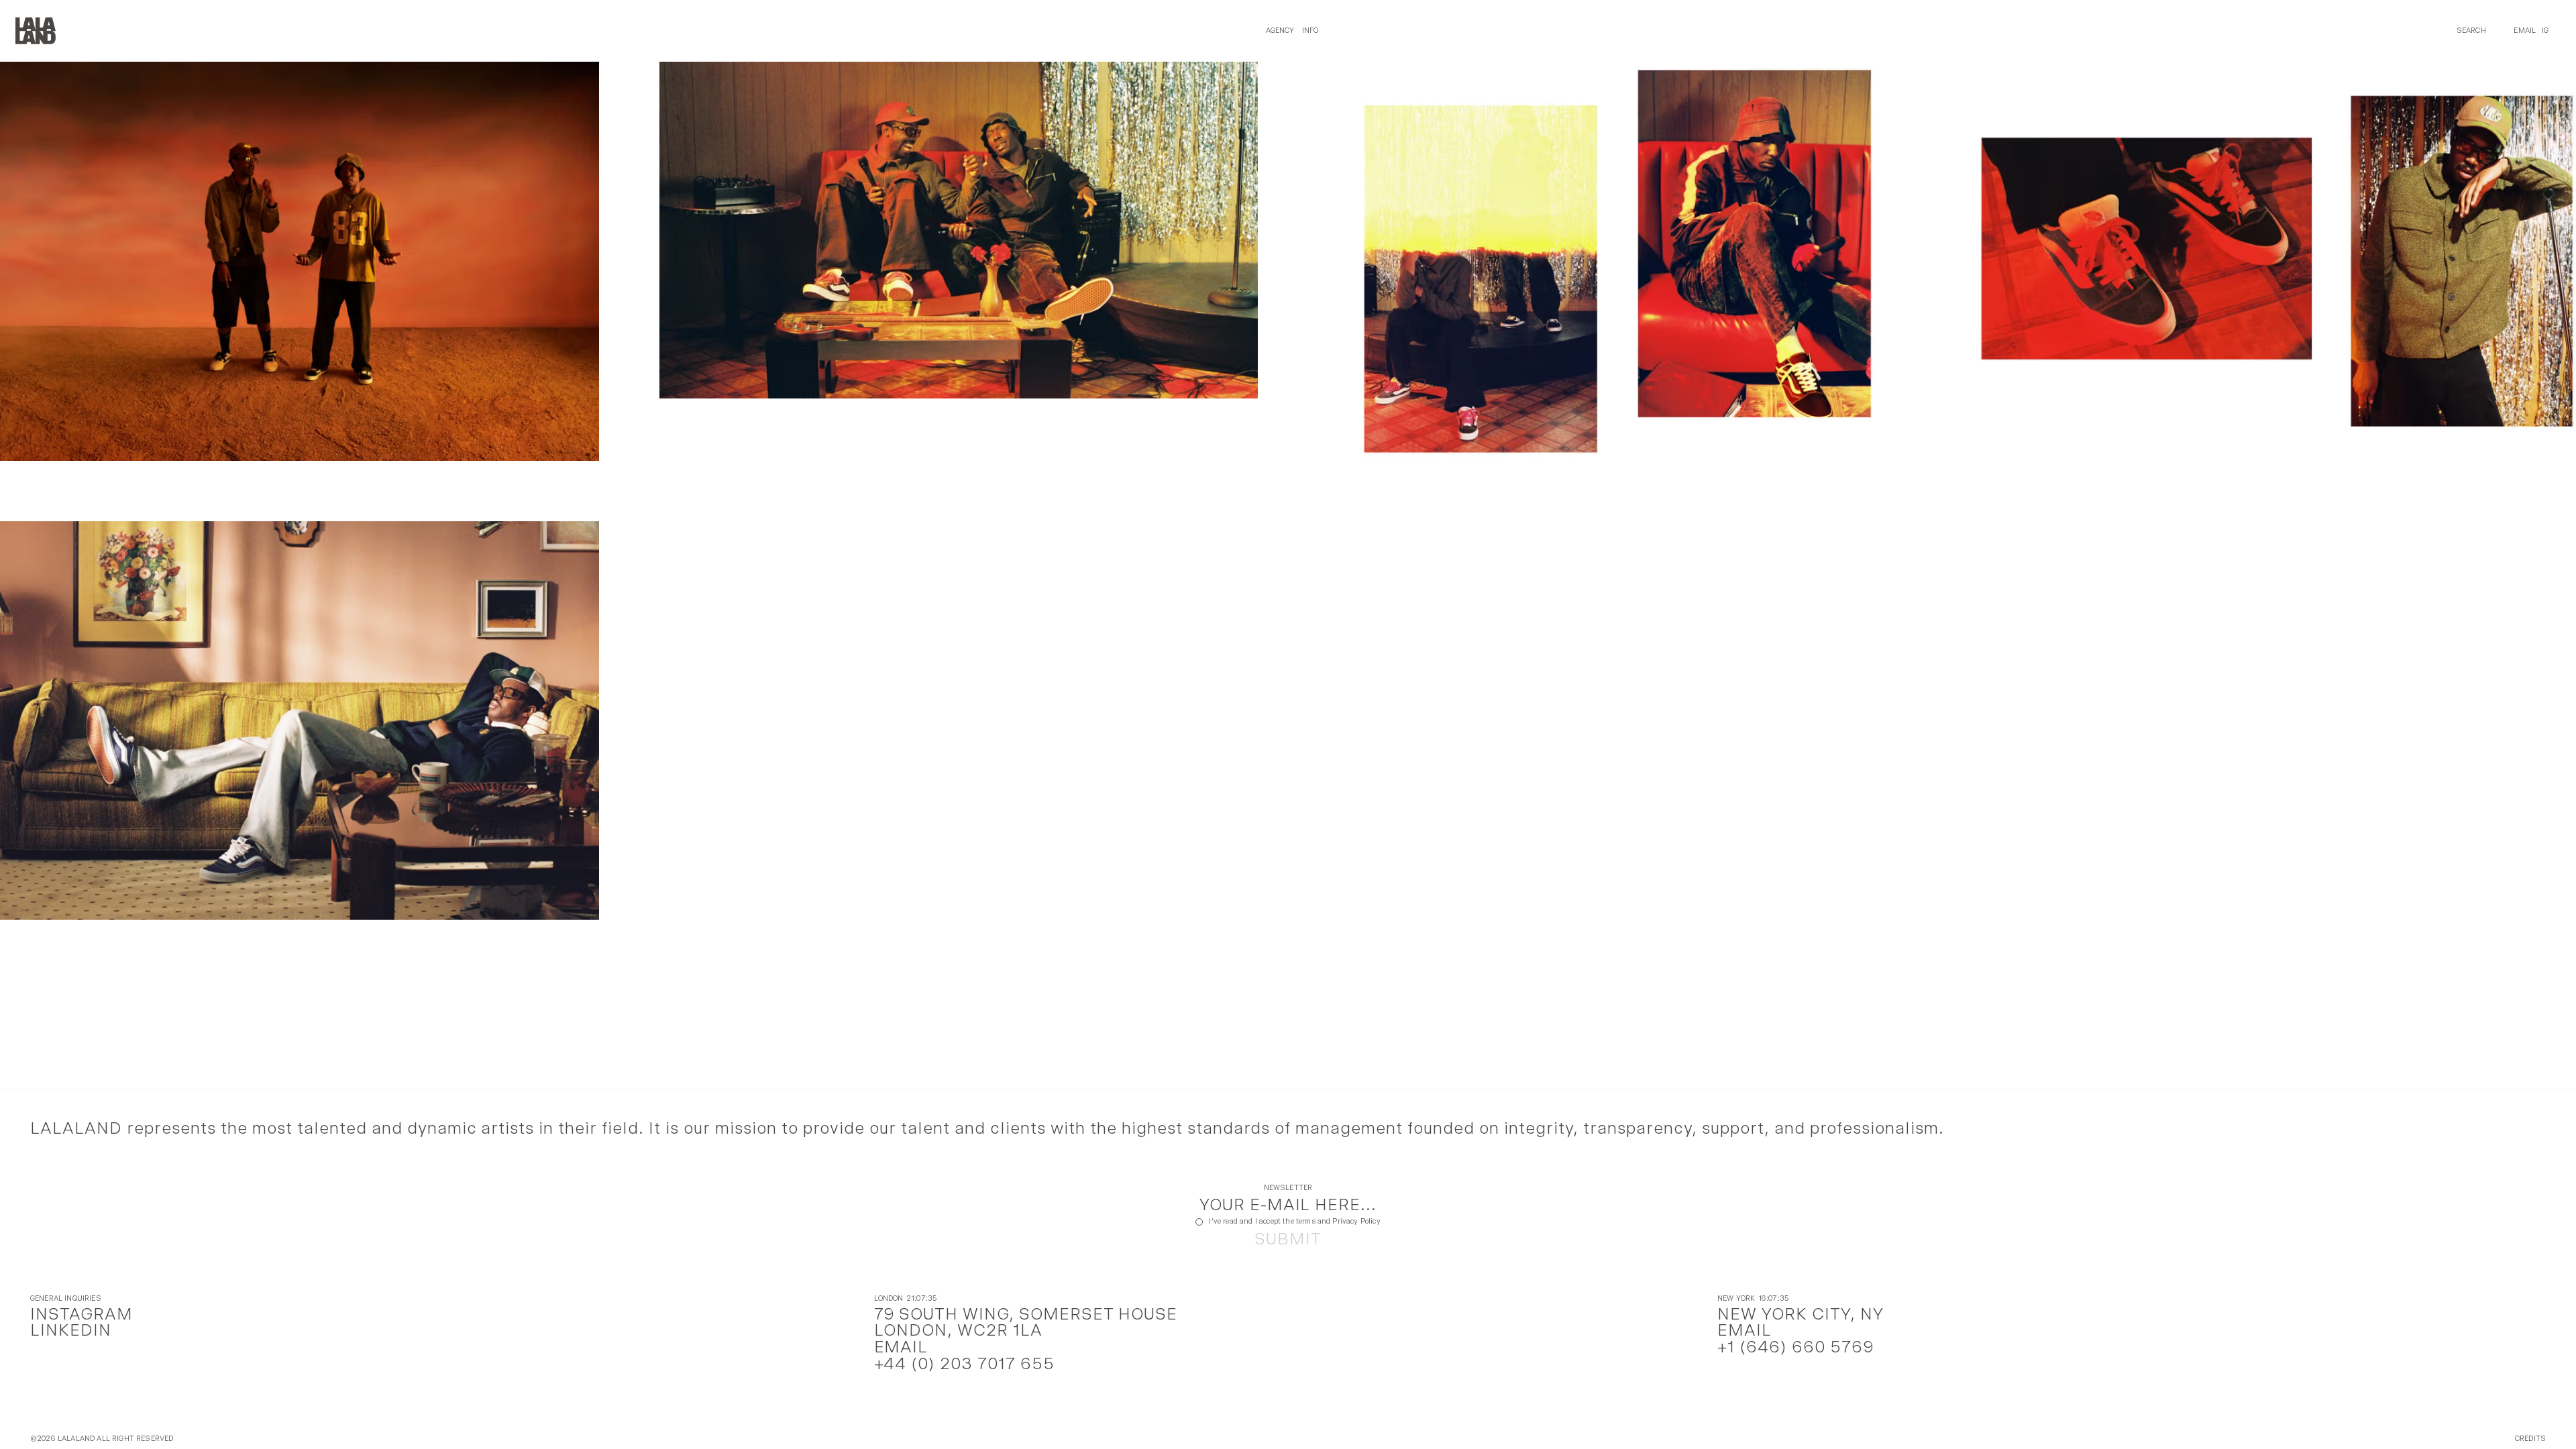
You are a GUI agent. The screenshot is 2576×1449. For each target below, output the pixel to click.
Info (1310, 31)
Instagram (82, 1314)
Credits (2530, 1439)
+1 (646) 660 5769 (1795, 1347)
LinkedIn (71, 1330)
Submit (1288, 1239)
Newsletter (1288, 1188)
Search (2471, 31)
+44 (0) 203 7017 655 (965, 1363)
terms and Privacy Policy (1338, 1221)
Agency (1280, 31)
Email (2525, 31)
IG (2545, 31)
